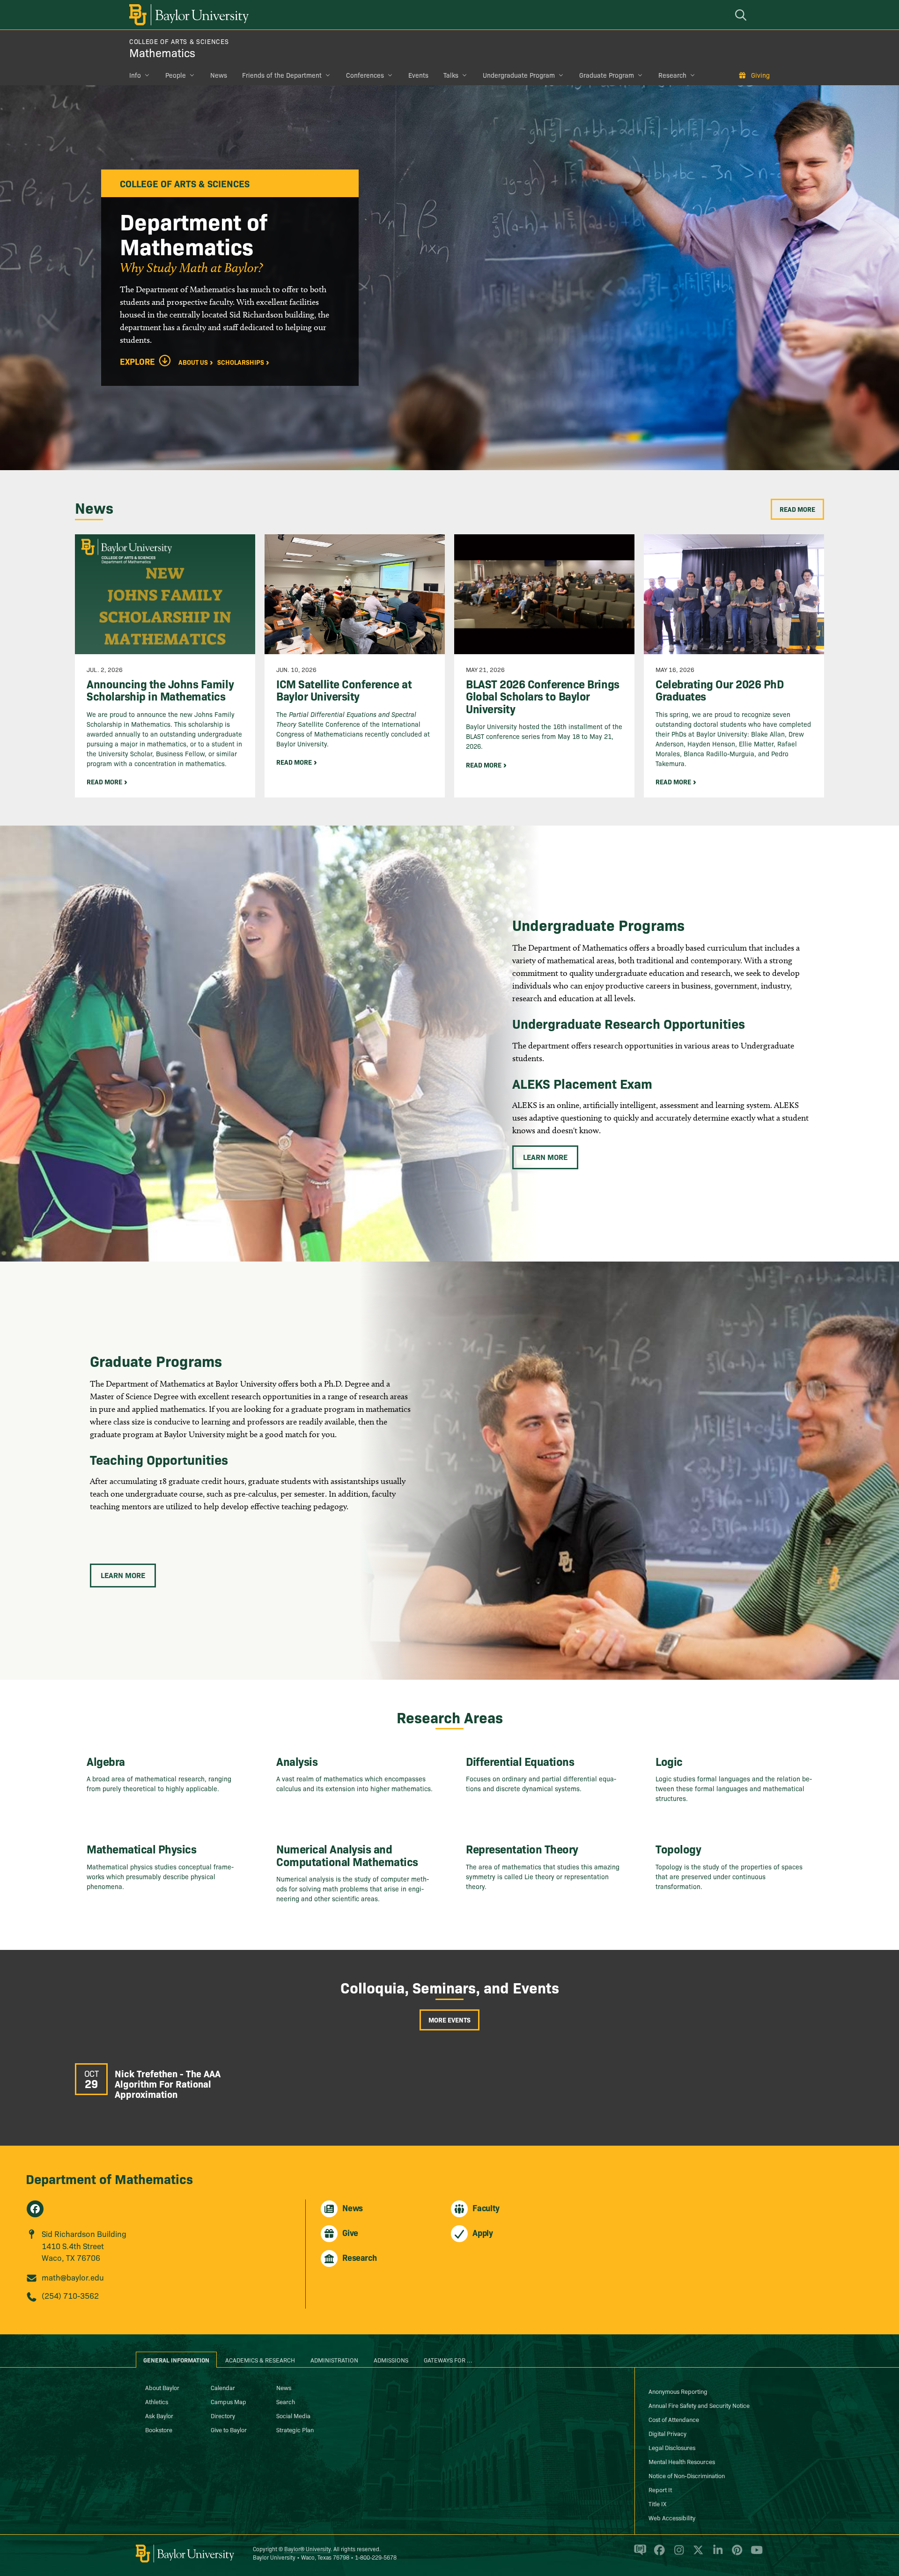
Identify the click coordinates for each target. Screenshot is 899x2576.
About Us (193, 362)
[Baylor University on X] (696, 2554)
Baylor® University (307, 2549)
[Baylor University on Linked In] (716, 2554)
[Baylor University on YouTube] (754, 2554)
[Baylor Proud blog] (638, 2554)
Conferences (365, 75)
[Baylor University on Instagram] (677, 2554)
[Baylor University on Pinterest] (735, 2554)
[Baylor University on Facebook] (658, 2554)
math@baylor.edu (73, 2277)
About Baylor (162, 2387)
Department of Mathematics (109, 2178)
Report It (660, 2489)
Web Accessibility (672, 2517)
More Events (449, 2020)
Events (418, 75)
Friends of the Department (282, 75)
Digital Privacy (667, 2433)
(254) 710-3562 (70, 2295)
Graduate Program (607, 75)
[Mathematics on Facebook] (35, 2209)
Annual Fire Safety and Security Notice (699, 2405)
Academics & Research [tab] (260, 2360)
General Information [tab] (176, 2360)
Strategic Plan (295, 2429)
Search (286, 2401)
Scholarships (241, 362)
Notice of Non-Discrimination (687, 2475)
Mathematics (162, 52)
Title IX (657, 2503)
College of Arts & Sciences (179, 41)
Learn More (545, 1157)
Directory (223, 2415)
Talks (451, 75)
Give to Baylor (229, 2429)
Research (672, 75)
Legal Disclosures (672, 2447)
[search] (742, 15)
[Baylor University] (187, 15)
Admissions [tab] (391, 2360)
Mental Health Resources (682, 2461)
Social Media (293, 2415)
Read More (797, 509)
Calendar (223, 2387)
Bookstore (159, 2429)
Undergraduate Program (519, 75)
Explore (137, 362)
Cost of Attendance (674, 2419)
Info (135, 75)
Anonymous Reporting (678, 2391)
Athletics (157, 2401)
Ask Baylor (159, 2415)
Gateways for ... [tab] (448, 2360)
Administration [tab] (334, 2360)
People (176, 75)
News (219, 75)
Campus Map (228, 2401)
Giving (760, 75)
